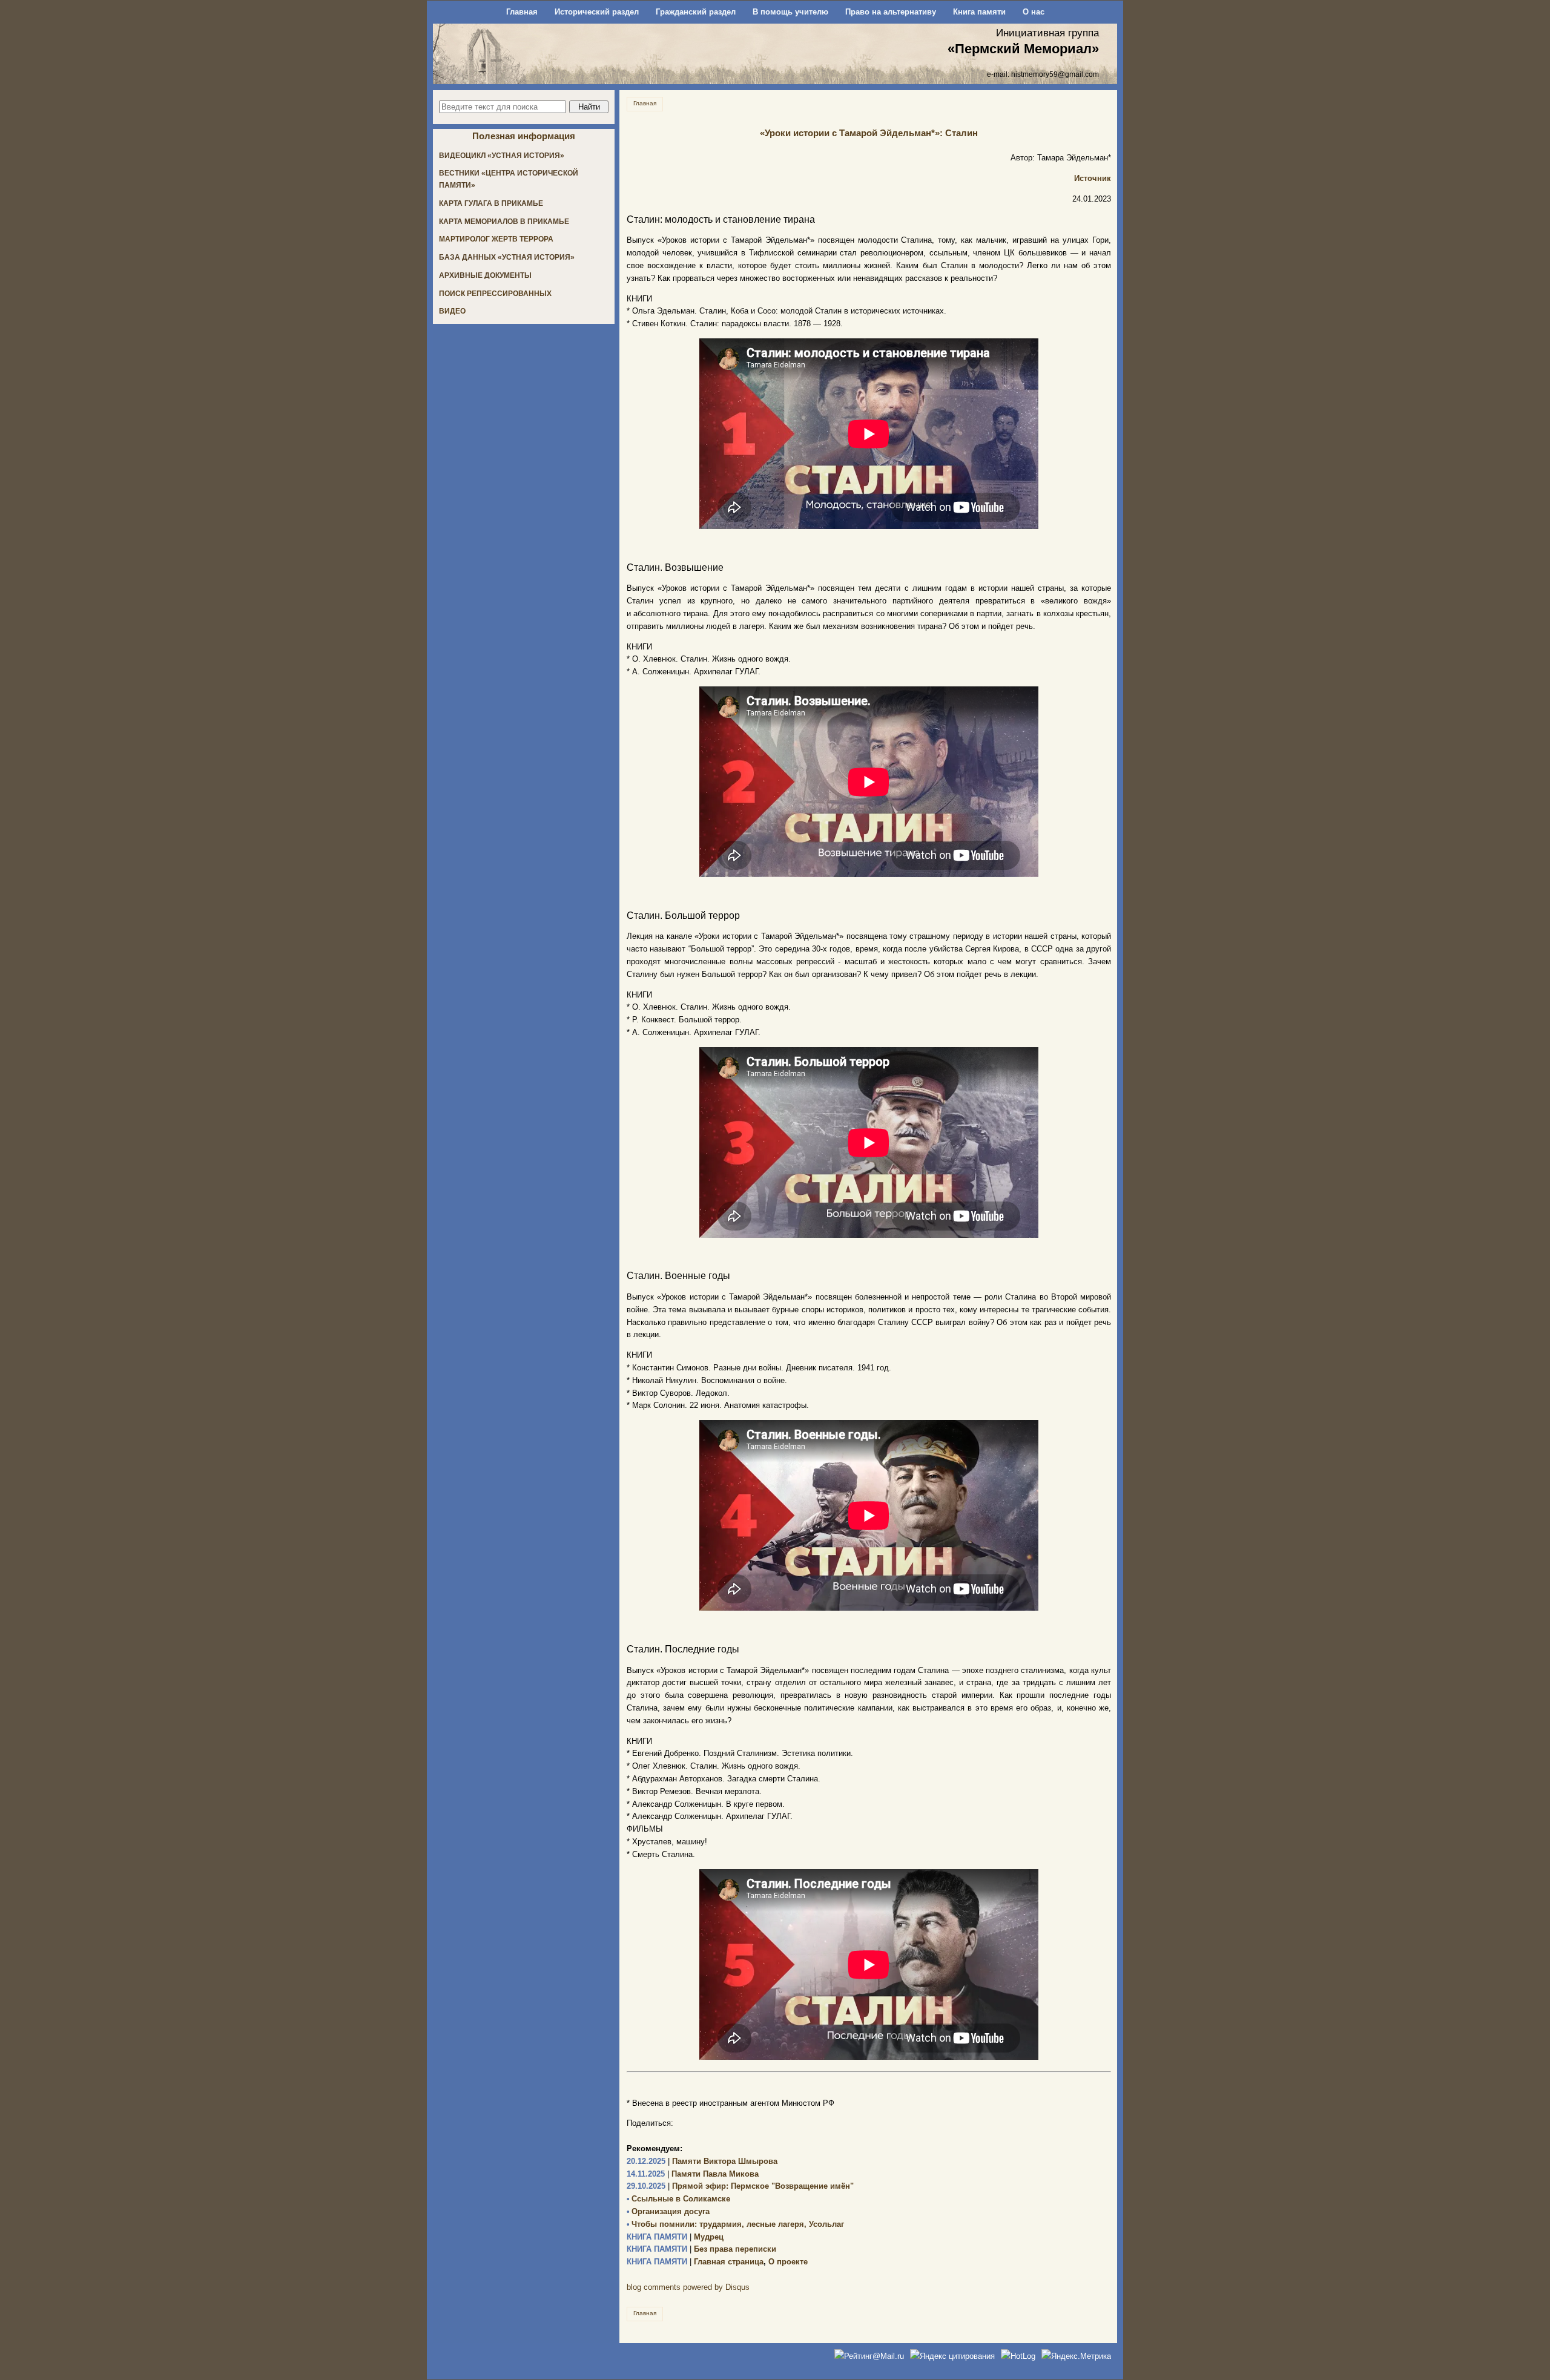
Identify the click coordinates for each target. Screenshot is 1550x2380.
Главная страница (695, 2262)
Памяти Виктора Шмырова (702, 2161)
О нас (1034, 12)
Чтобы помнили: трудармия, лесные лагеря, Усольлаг (735, 2224)
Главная (522, 12)
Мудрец (675, 2237)
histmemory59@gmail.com (1055, 74)
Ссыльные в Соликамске (678, 2199)
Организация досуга (668, 2211)
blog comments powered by (688, 2287)
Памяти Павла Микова (693, 2174)
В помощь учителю (790, 12)
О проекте (788, 2262)
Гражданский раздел (696, 12)
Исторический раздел (597, 12)
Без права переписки (701, 2249)
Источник (1093, 178)
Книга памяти (979, 12)
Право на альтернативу (891, 12)
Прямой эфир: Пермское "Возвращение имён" (740, 2186)
